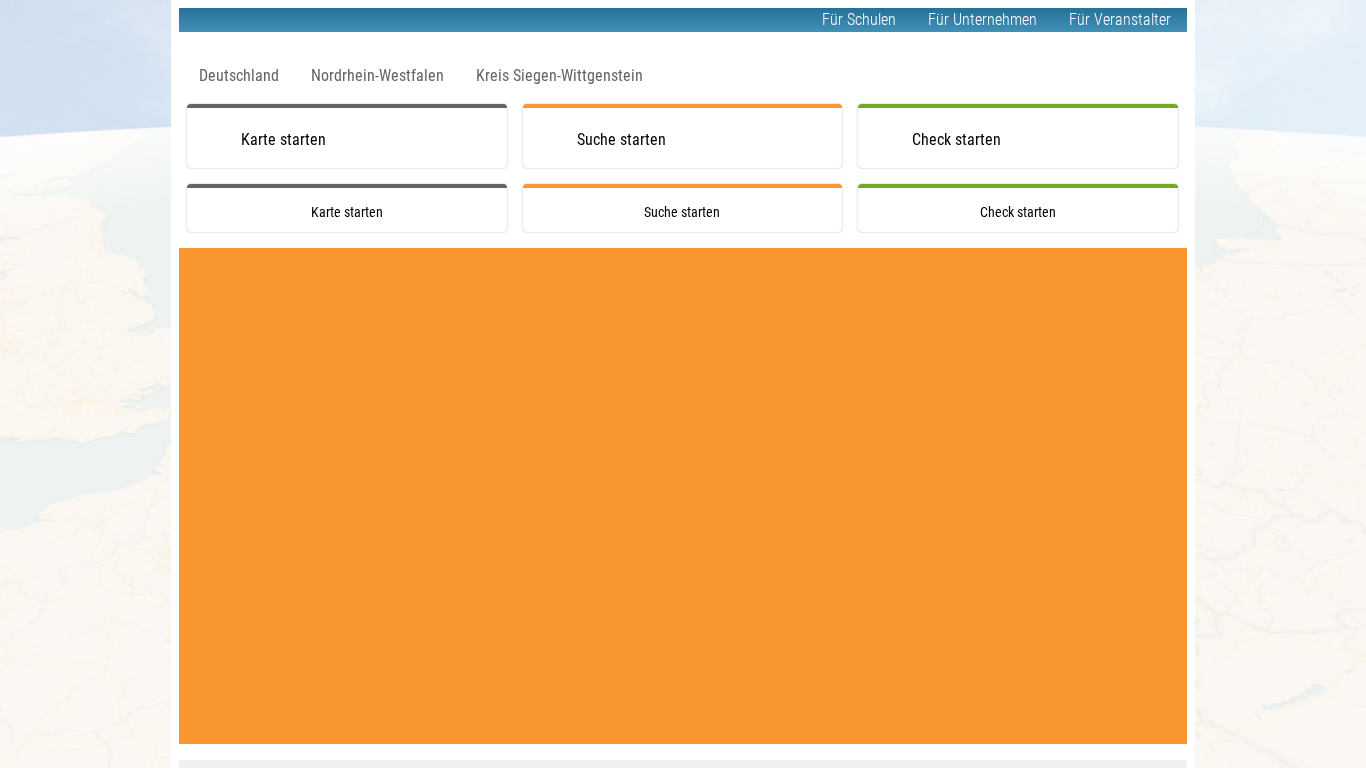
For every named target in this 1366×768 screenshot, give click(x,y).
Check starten (956, 139)
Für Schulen (859, 19)
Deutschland (239, 75)
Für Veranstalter (1120, 19)
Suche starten (621, 139)
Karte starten (283, 139)
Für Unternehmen (982, 19)
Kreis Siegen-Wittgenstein (559, 75)
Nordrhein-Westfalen (377, 75)
